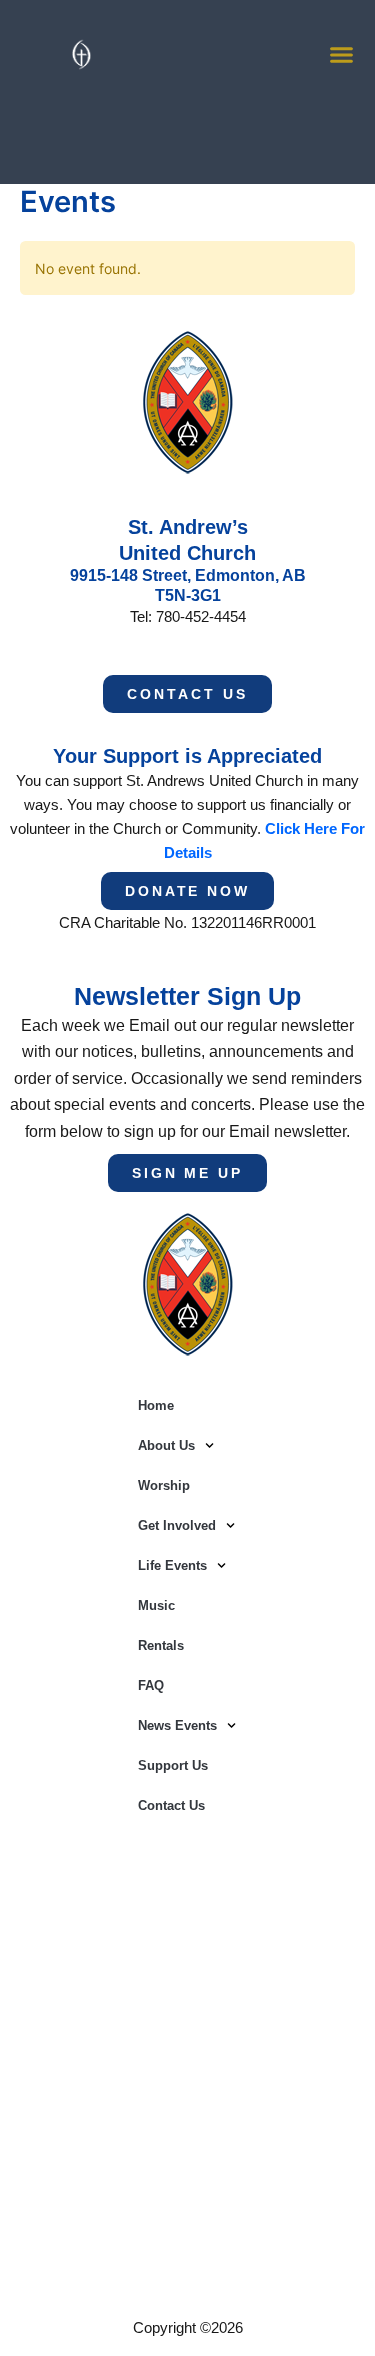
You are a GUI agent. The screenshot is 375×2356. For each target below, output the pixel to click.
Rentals (161, 1645)
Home (156, 1405)
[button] (342, 55)
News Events (177, 1725)
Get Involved (177, 1525)
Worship (164, 1485)
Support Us (173, 1765)
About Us (166, 1445)
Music (156, 1605)
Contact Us (171, 1805)
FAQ (151, 1685)
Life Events (172, 1565)
